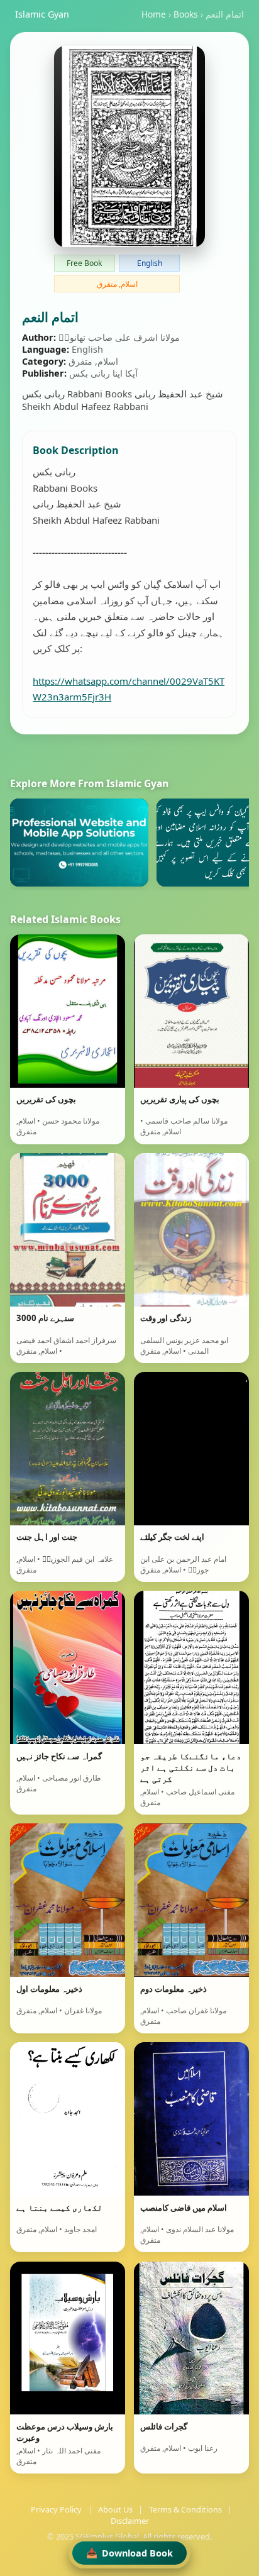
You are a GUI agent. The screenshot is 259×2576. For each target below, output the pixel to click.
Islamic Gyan (42, 14)
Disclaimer (130, 2521)
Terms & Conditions (185, 2509)
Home (154, 14)
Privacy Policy (56, 2509)
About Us (115, 2509)
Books (186, 14)
